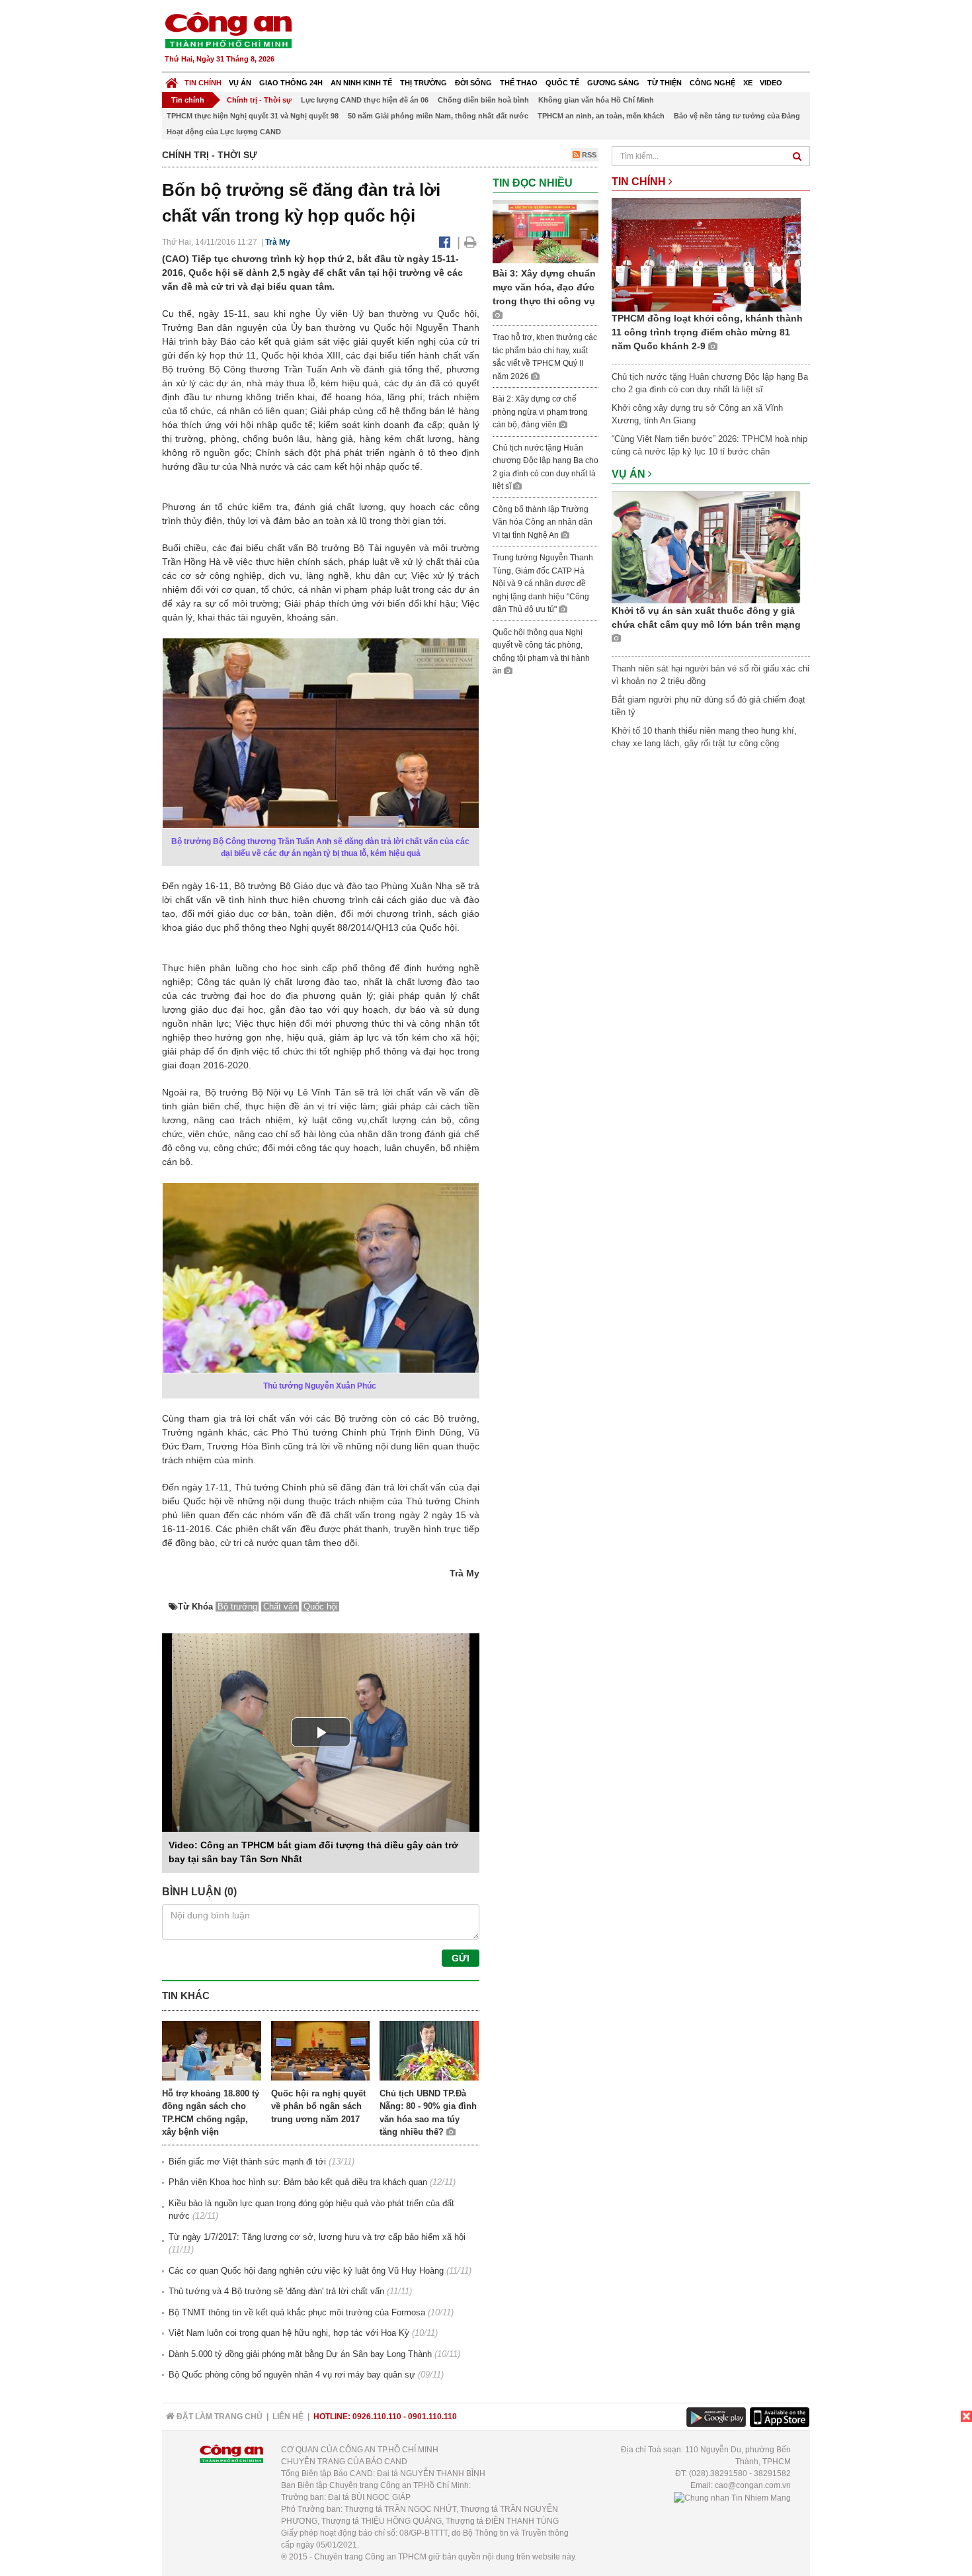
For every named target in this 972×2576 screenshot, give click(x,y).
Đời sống (473, 83)
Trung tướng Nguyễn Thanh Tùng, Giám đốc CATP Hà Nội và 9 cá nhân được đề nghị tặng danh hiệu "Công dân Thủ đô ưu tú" (543, 583)
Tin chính (203, 83)
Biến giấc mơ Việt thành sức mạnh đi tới (247, 2162)
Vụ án (240, 83)
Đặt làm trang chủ (219, 2417)
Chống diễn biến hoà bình (483, 100)
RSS (588, 155)
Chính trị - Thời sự (259, 100)
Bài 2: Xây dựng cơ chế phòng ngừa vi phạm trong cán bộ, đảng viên (540, 412)
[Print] (470, 242)
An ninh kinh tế (361, 83)
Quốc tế (562, 83)
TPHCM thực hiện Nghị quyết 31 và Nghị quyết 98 (253, 116)
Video (771, 83)
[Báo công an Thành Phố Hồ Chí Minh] (228, 29)
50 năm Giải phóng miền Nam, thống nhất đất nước (438, 116)
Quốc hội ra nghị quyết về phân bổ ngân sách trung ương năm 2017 (318, 2106)
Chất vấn (280, 1607)
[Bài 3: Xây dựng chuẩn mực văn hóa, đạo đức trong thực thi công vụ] (546, 231)
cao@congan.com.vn (753, 2485)
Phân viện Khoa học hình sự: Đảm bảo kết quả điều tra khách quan (298, 2182)
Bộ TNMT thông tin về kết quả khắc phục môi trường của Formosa (297, 2312)
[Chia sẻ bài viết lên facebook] (445, 242)
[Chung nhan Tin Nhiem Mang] (732, 2497)
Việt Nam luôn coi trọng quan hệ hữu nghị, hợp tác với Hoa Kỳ (289, 2333)
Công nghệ (712, 83)
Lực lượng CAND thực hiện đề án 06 (365, 100)
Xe (748, 83)
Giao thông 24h (291, 83)
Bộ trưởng (237, 1607)
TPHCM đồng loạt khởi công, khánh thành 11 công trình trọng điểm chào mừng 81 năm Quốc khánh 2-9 (707, 332)
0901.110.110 (432, 2417)
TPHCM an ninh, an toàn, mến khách (601, 116)
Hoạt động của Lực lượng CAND (224, 132)
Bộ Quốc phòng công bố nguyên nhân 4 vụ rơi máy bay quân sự (292, 2375)
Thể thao (519, 83)
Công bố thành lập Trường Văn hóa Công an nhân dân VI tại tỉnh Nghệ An (543, 522)
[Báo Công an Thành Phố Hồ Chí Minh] (172, 80)
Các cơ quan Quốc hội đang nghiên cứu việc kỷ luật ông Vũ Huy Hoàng (306, 2271)
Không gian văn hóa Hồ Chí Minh (596, 100)
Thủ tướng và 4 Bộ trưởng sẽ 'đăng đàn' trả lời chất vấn (276, 2291)
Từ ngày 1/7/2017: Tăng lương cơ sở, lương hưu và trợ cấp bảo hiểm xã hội (317, 2237)
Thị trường (424, 83)
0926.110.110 (377, 2417)
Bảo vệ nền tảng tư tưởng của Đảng (737, 116)
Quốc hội (321, 1607)
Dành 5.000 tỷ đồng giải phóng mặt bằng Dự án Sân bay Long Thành (300, 2354)
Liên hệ (288, 2417)
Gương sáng (613, 83)
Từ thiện (665, 83)
